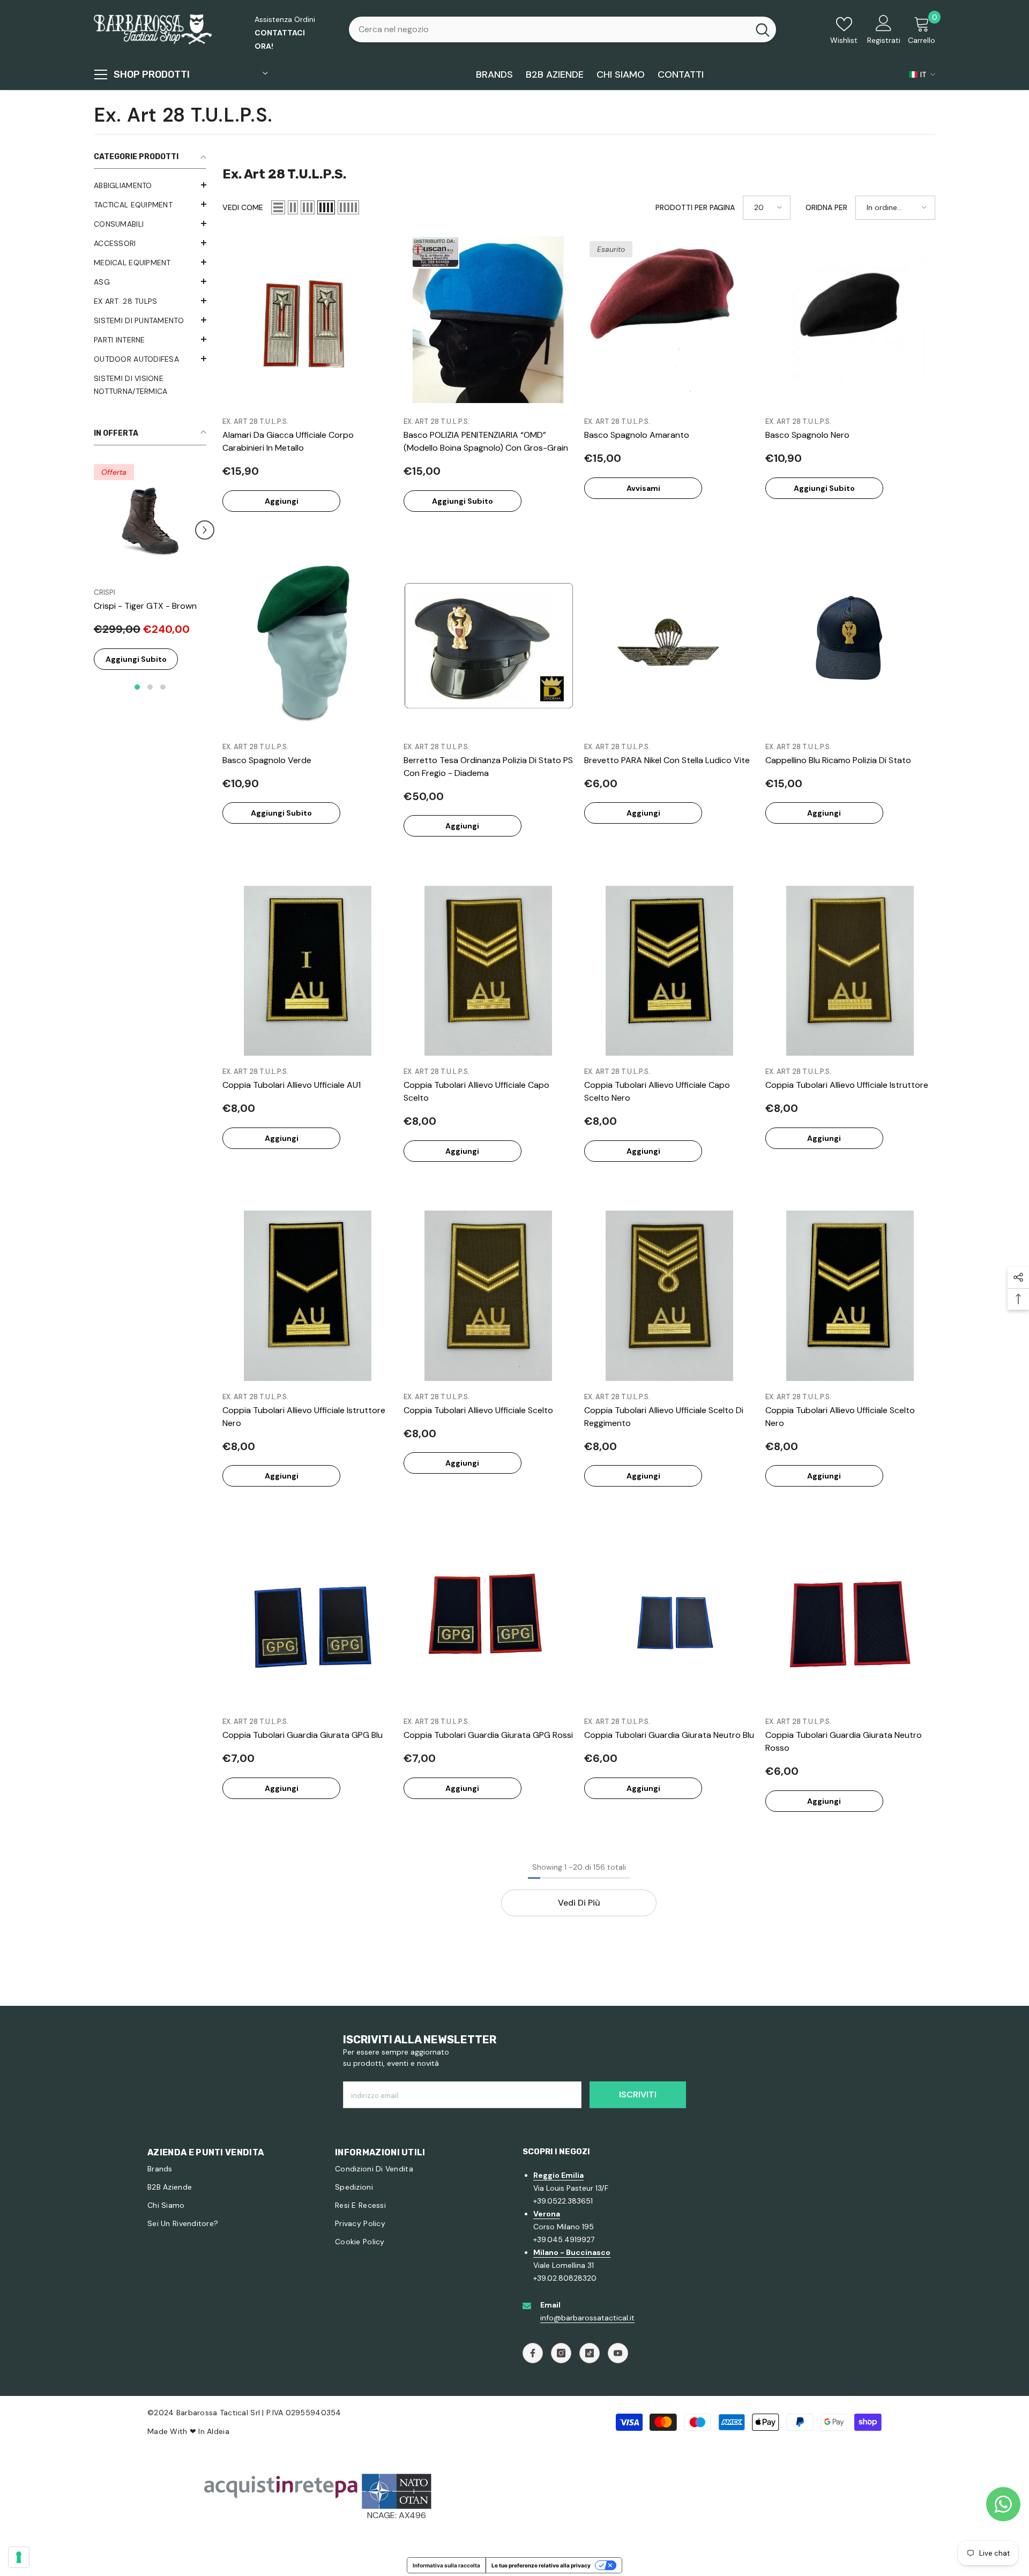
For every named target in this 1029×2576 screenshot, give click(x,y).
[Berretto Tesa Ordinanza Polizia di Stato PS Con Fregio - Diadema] (489, 646)
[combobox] (549, 29)
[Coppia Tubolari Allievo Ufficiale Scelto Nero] (851, 1296)
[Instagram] (561, 2353)
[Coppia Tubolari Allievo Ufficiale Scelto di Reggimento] (669, 1296)
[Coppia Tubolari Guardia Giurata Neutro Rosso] (851, 1621)
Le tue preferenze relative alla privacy (541, 2565)
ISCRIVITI (638, 2095)
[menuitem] (150, 185)
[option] (150, 582)
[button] (150, 223)
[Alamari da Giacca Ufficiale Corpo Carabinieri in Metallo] (308, 321)
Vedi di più (579, 1903)
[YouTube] (618, 2353)
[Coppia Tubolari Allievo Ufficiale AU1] (308, 971)
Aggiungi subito (136, 672)
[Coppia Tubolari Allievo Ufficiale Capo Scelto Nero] (669, 971)
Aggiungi (282, 501)
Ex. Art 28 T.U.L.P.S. (255, 421)
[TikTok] (590, 2353)
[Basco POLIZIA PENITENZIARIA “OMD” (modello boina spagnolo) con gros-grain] (489, 321)
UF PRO (106, 592)
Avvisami (643, 488)
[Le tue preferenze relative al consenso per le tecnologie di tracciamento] (19, 2557)
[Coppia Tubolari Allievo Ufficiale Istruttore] (851, 971)
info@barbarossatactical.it (587, 2318)
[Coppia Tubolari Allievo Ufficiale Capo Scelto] (489, 971)
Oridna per (826, 207)
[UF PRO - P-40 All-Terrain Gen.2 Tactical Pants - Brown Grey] (150, 520)
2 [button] (150, 700)
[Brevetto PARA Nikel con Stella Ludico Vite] (669, 646)
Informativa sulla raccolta (446, 2565)
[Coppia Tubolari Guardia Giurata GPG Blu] (308, 1621)
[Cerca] (562, 29)
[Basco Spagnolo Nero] (851, 321)
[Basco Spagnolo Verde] (308, 646)
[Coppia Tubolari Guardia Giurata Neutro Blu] (669, 1621)
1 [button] (137, 700)
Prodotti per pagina (695, 207)
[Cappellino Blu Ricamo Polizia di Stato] (851, 646)
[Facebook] (533, 2353)
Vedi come (243, 207)
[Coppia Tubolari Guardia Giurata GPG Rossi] (489, 1621)
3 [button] (163, 700)
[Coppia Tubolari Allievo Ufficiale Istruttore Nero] (308, 1296)
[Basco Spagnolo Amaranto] (669, 321)
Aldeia (218, 2431)
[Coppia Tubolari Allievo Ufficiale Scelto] (489, 1296)
